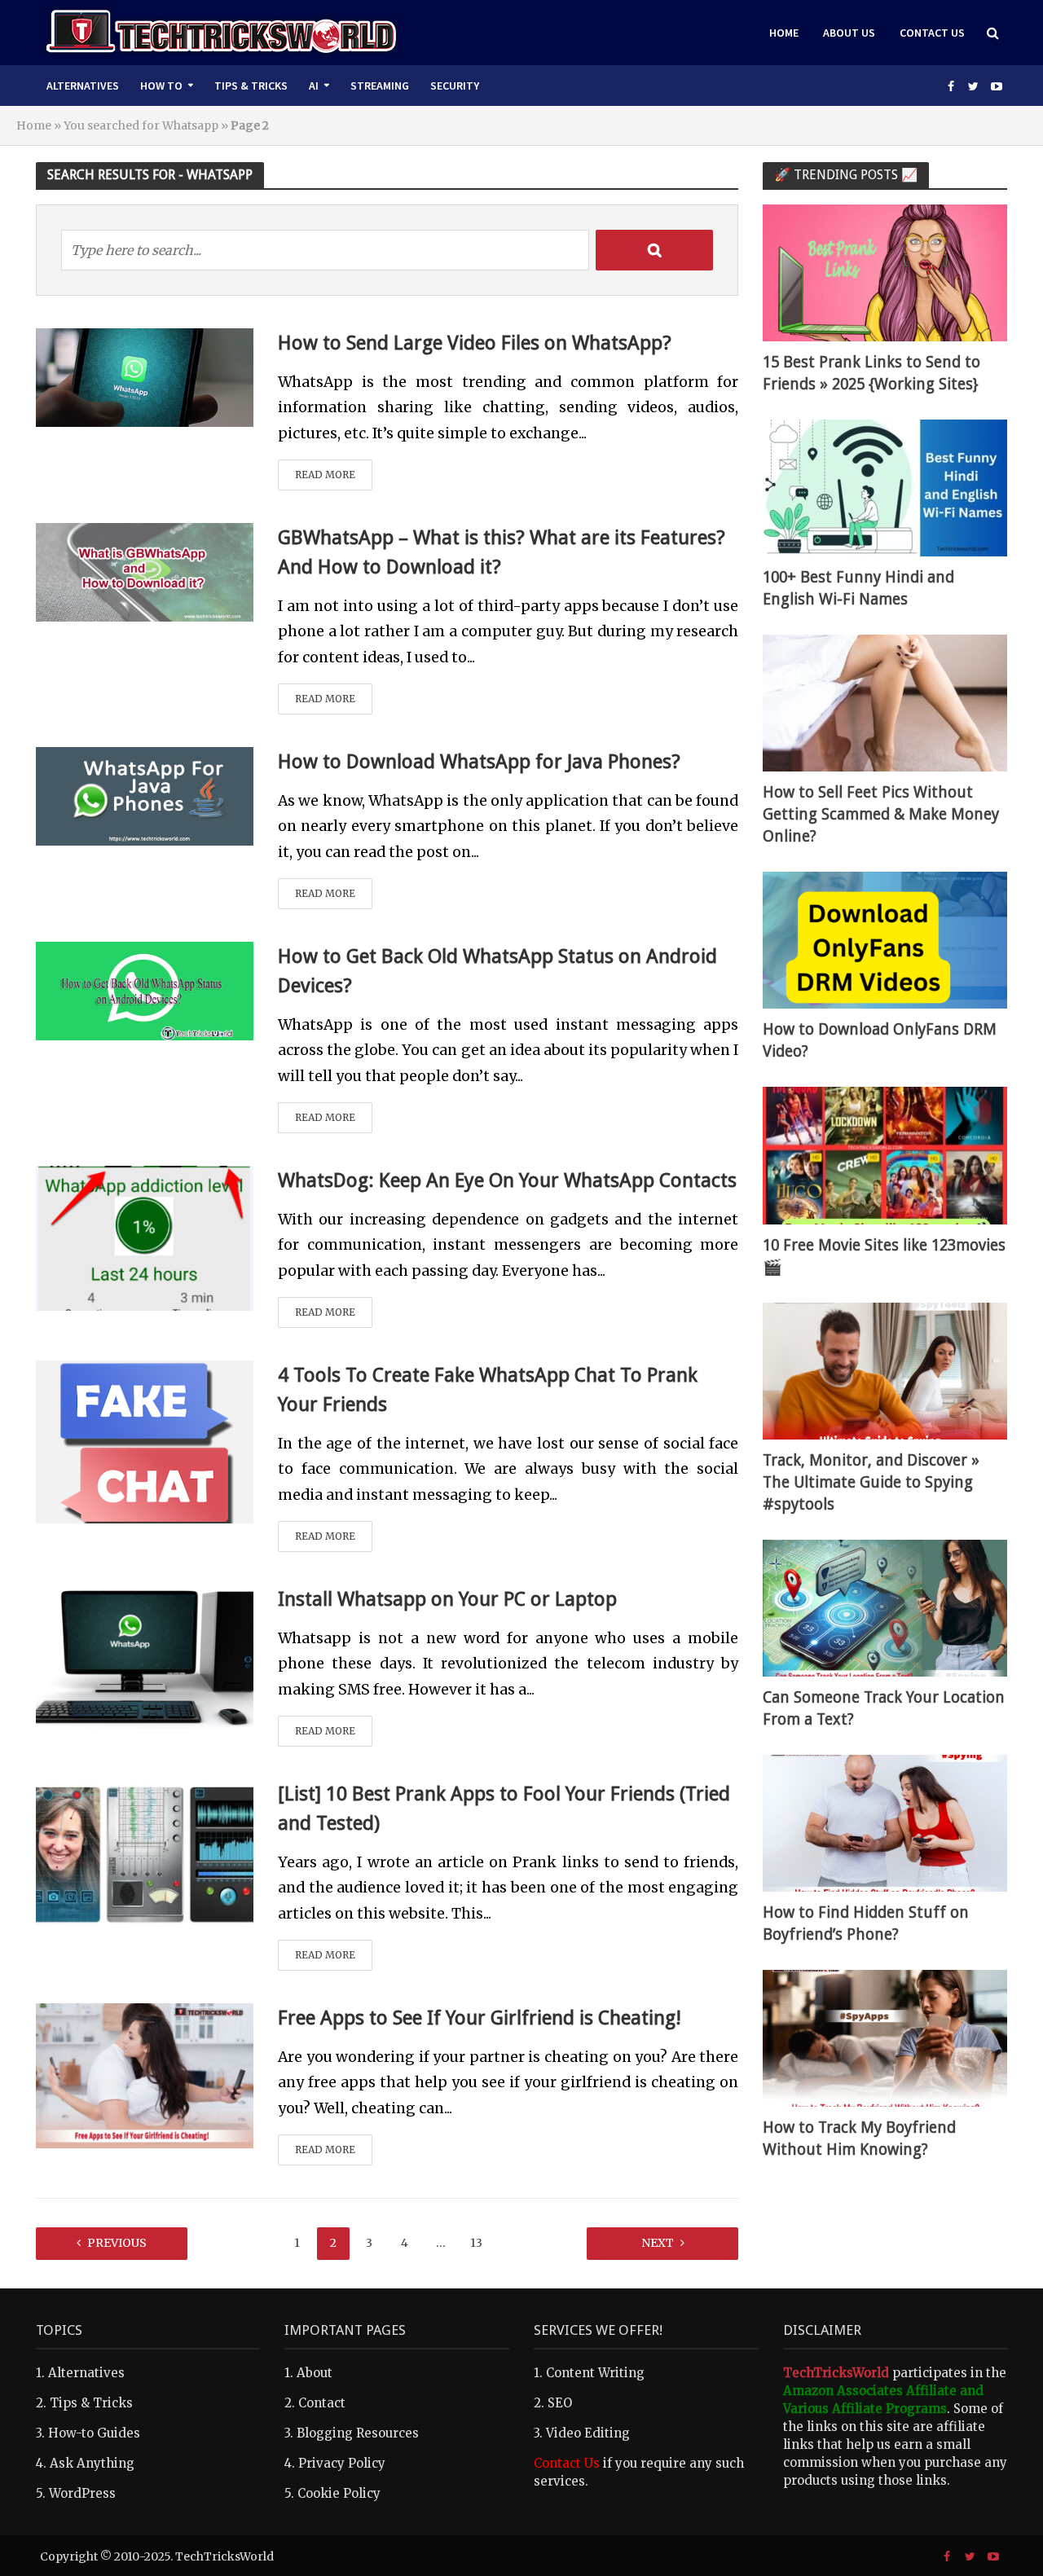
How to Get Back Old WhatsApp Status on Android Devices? (497, 971)
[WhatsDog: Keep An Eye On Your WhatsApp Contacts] (145, 1237)
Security (455, 86)
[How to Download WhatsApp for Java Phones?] (145, 795)
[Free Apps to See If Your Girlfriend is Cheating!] (145, 2075)
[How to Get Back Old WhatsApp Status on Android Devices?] (145, 990)
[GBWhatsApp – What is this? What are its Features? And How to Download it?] (145, 571)
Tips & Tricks (251, 86)
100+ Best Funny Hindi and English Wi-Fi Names (858, 588)
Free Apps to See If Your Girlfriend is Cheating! (480, 2018)
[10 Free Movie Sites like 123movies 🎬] (885, 1155)
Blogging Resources (358, 2433)
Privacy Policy (342, 2463)
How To (161, 86)
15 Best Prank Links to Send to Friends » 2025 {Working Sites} (871, 373)
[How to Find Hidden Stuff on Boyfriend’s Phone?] (885, 1822)
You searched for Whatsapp (141, 125)
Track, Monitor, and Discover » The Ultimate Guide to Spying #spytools (871, 1482)
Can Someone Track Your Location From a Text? (884, 1708)
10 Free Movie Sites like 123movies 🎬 (884, 1256)
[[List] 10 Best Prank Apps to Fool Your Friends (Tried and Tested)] (145, 1851)
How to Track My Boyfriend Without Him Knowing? (859, 2139)
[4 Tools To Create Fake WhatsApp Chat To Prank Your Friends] (144, 1440)
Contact (322, 2403)
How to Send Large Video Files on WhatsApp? (475, 343)
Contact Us (932, 33)
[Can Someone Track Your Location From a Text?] (885, 1607)
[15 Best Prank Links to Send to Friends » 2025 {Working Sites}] (885, 272)
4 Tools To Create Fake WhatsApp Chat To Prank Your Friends (488, 1390)
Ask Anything (92, 2463)
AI (314, 86)
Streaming (380, 86)
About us (849, 33)
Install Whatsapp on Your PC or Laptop (447, 1599)
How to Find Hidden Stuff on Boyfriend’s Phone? (866, 1923)
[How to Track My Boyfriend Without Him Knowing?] (885, 2037)
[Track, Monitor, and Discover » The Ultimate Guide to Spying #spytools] (885, 1370)
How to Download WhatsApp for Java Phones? (479, 762)
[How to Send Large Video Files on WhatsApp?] (145, 376)
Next (658, 2243)
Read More (325, 475)
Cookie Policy (339, 2493)
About (315, 2373)
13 (476, 2243)
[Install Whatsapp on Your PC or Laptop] (145, 1656)
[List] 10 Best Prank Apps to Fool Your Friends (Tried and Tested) (504, 1809)
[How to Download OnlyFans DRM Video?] (885, 940)
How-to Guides (94, 2433)
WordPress (82, 2493)
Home (784, 33)
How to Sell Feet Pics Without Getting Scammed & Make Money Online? (881, 814)
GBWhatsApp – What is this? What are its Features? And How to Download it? (502, 552)
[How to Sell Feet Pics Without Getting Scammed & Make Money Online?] (885, 702)
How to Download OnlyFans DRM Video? (880, 1040)
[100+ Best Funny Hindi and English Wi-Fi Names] (885, 487)
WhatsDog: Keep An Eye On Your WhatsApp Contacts (507, 1180)
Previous (117, 2243)
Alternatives (83, 86)
